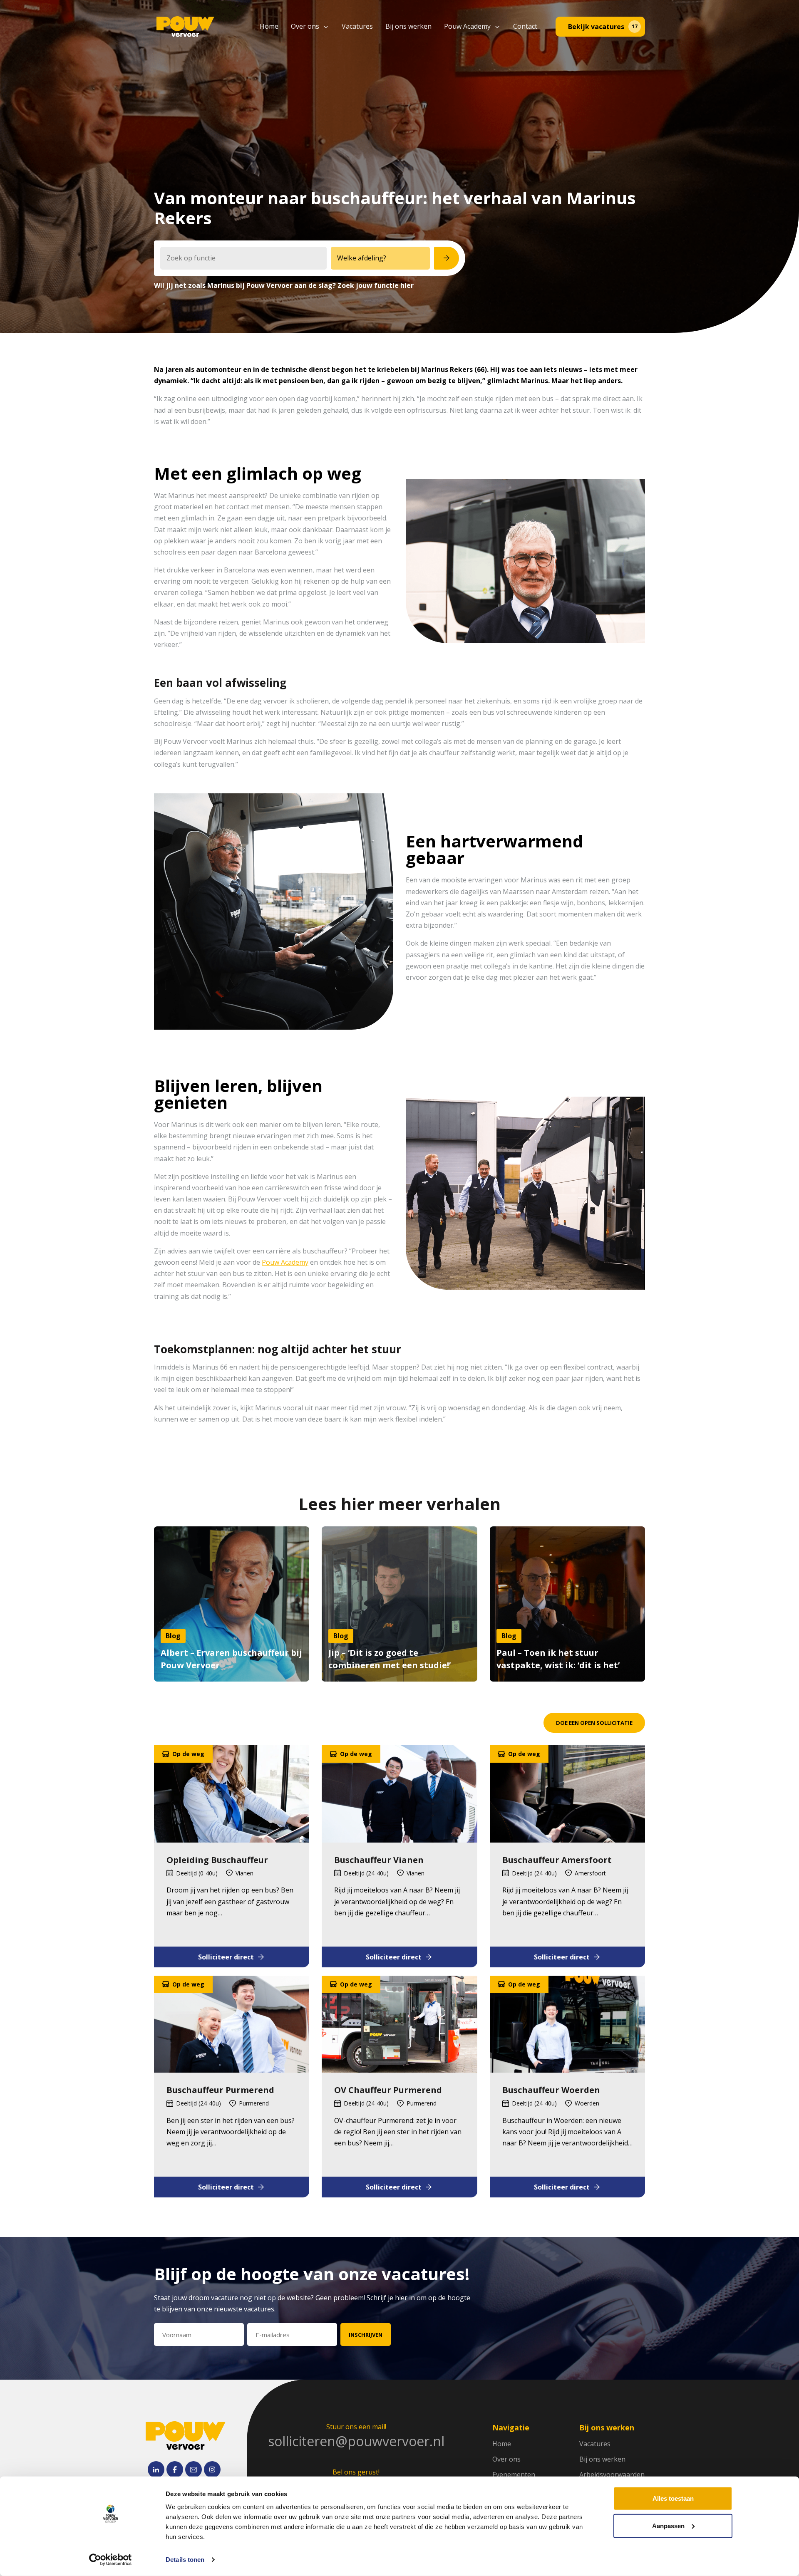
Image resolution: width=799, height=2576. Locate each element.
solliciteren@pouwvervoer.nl (356, 2441)
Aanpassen (668, 2525)
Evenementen (514, 2474)
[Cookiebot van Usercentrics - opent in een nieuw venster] (110, 2560)
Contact (525, 26)
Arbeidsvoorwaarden (612, 2474)
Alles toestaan (673, 2498)
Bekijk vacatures (603, 27)
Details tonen (185, 2560)
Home (269, 26)
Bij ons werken (408, 26)
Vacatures (357, 26)
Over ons (305, 26)
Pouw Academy (467, 26)
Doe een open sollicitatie (594, 1723)
